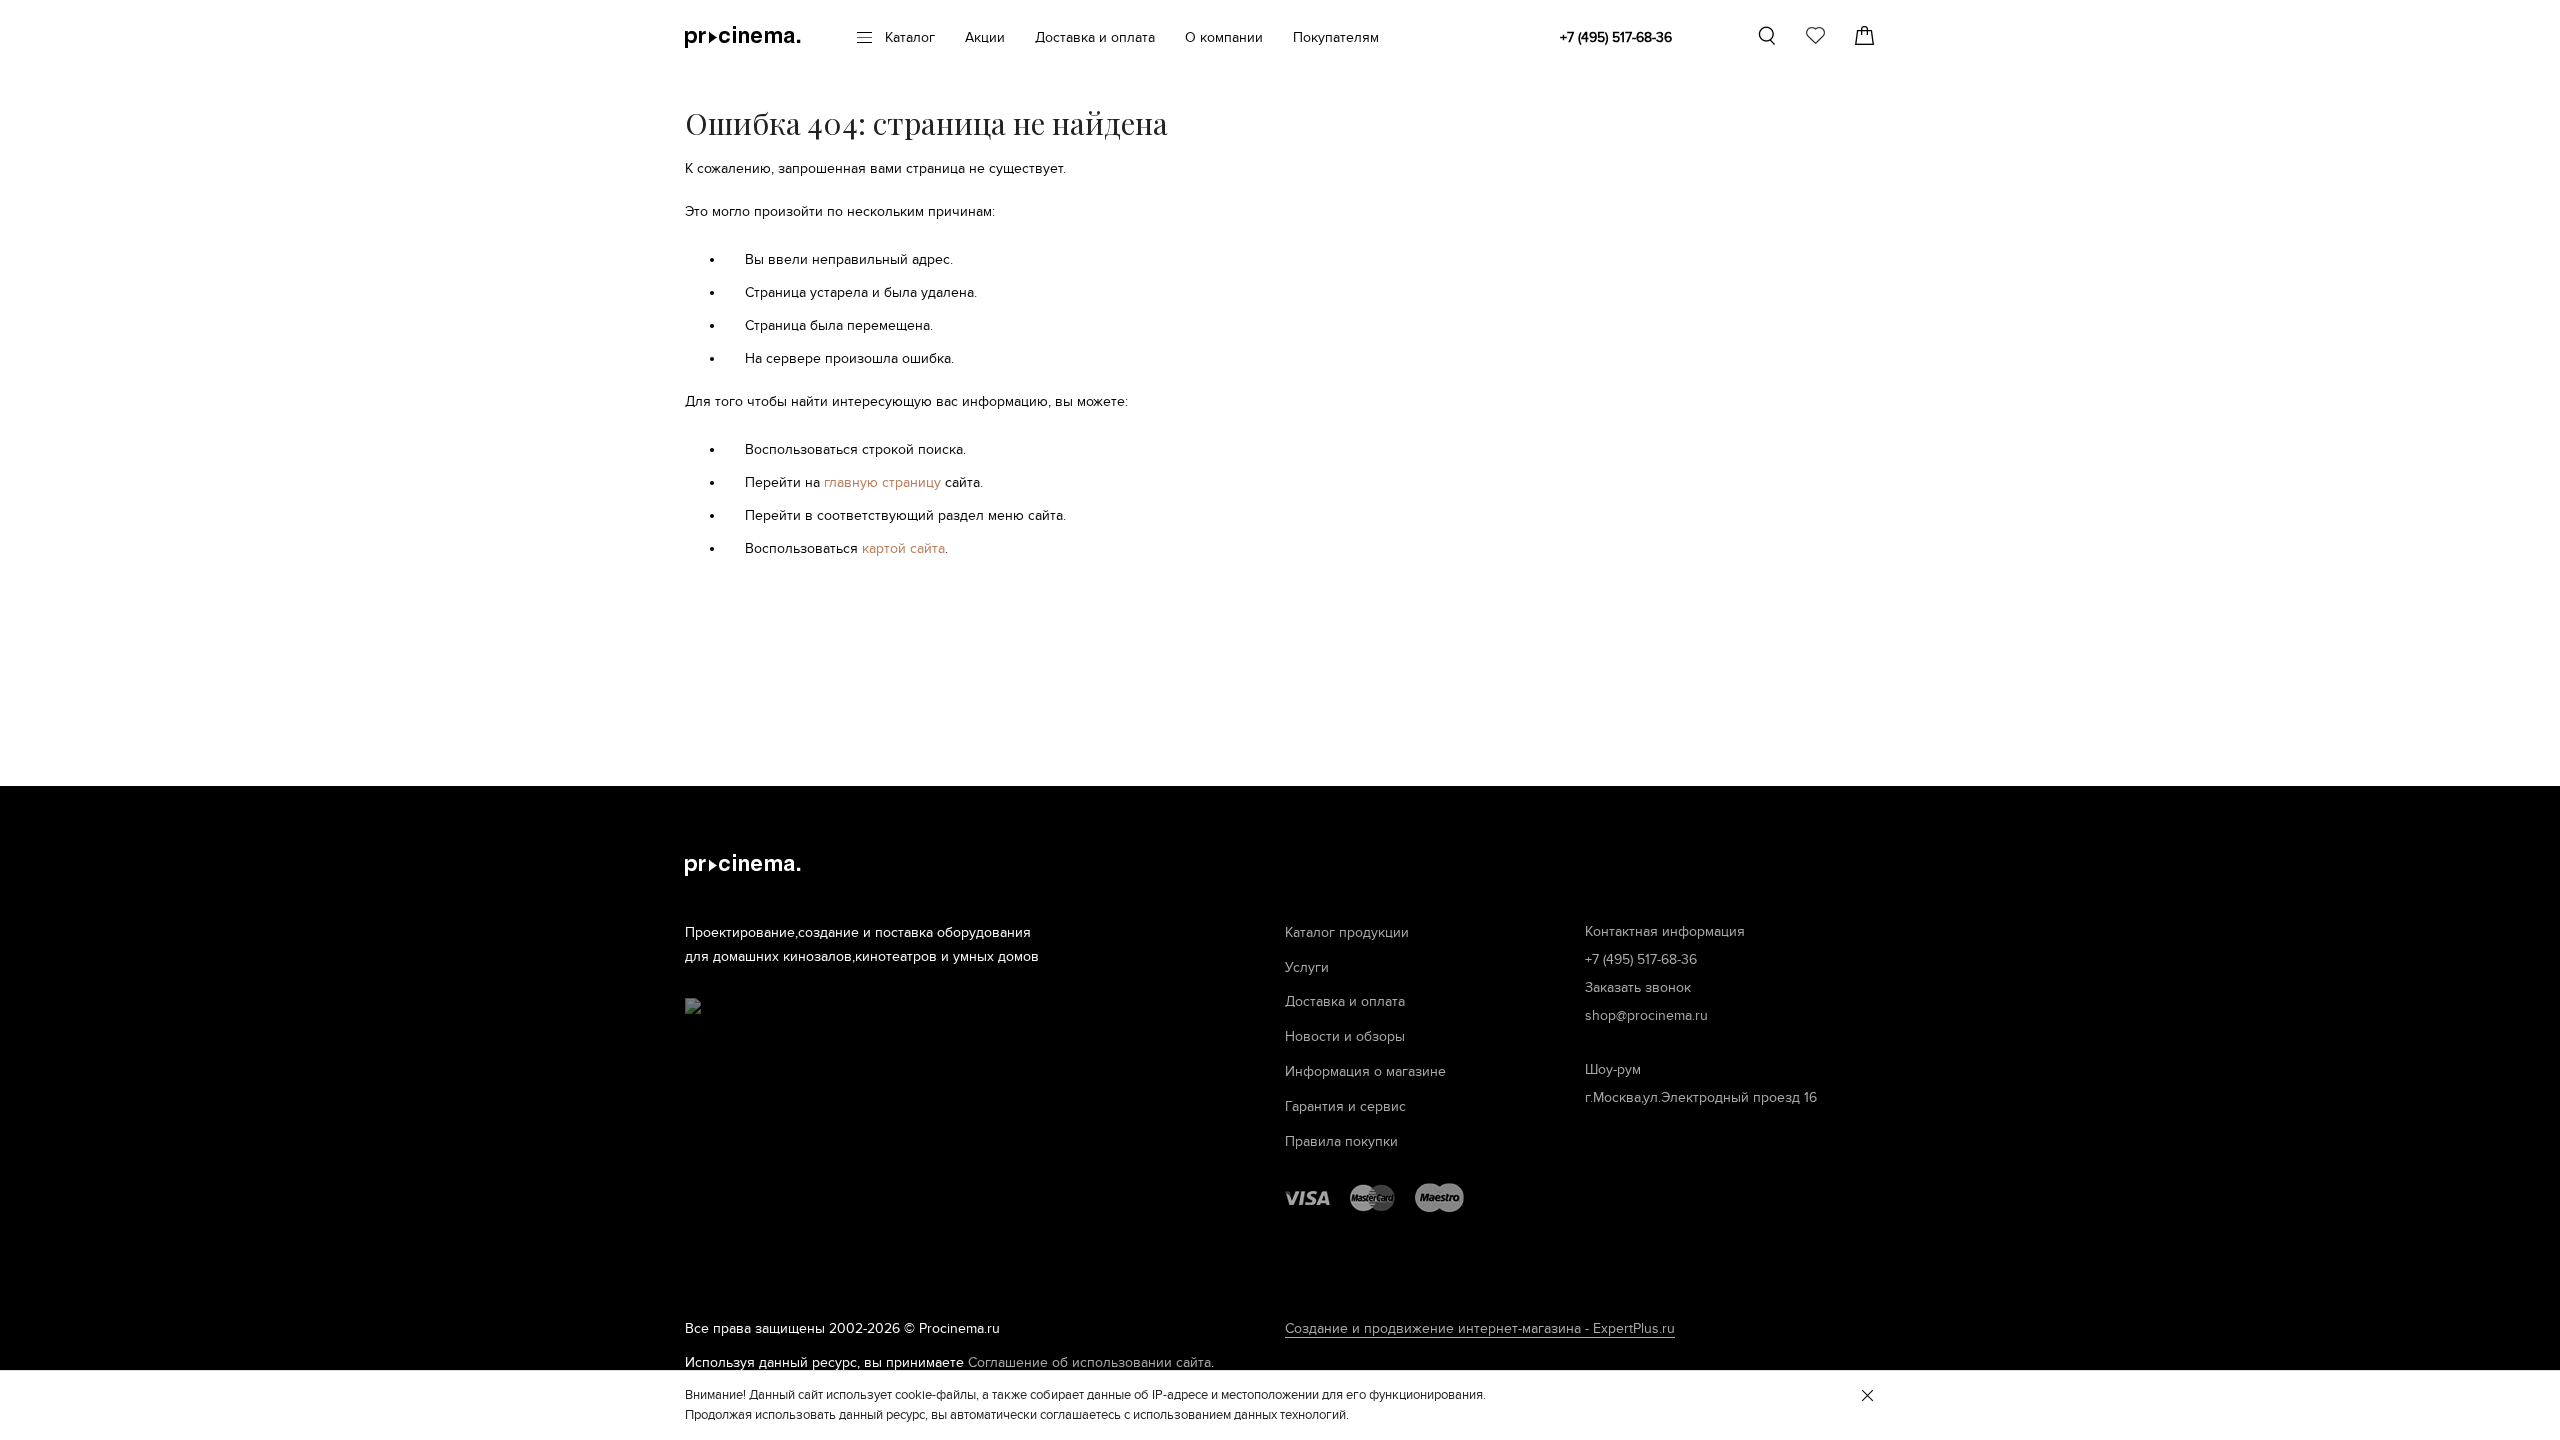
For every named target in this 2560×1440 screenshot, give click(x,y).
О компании (1224, 37)
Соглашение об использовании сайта (1089, 1362)
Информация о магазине (1365, 1071)
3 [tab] (1860, 101)
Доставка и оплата (1095, 37)
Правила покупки (1341, 1141)
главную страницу (882, 482)
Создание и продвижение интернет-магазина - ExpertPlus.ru (1480, 1328)
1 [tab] (1816, 101)
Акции (985, 37)
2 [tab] (1838, 101)
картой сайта (903, 548)
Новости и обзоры (1345, 1036)
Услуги (1307, 967)
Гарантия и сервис (1345, 1106)
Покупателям (1336, 37)
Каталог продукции (1347, 932)
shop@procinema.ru (1646, 1015)
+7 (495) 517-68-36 (1616, 37)
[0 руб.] (1864, 35)
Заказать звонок (1638, 987)
